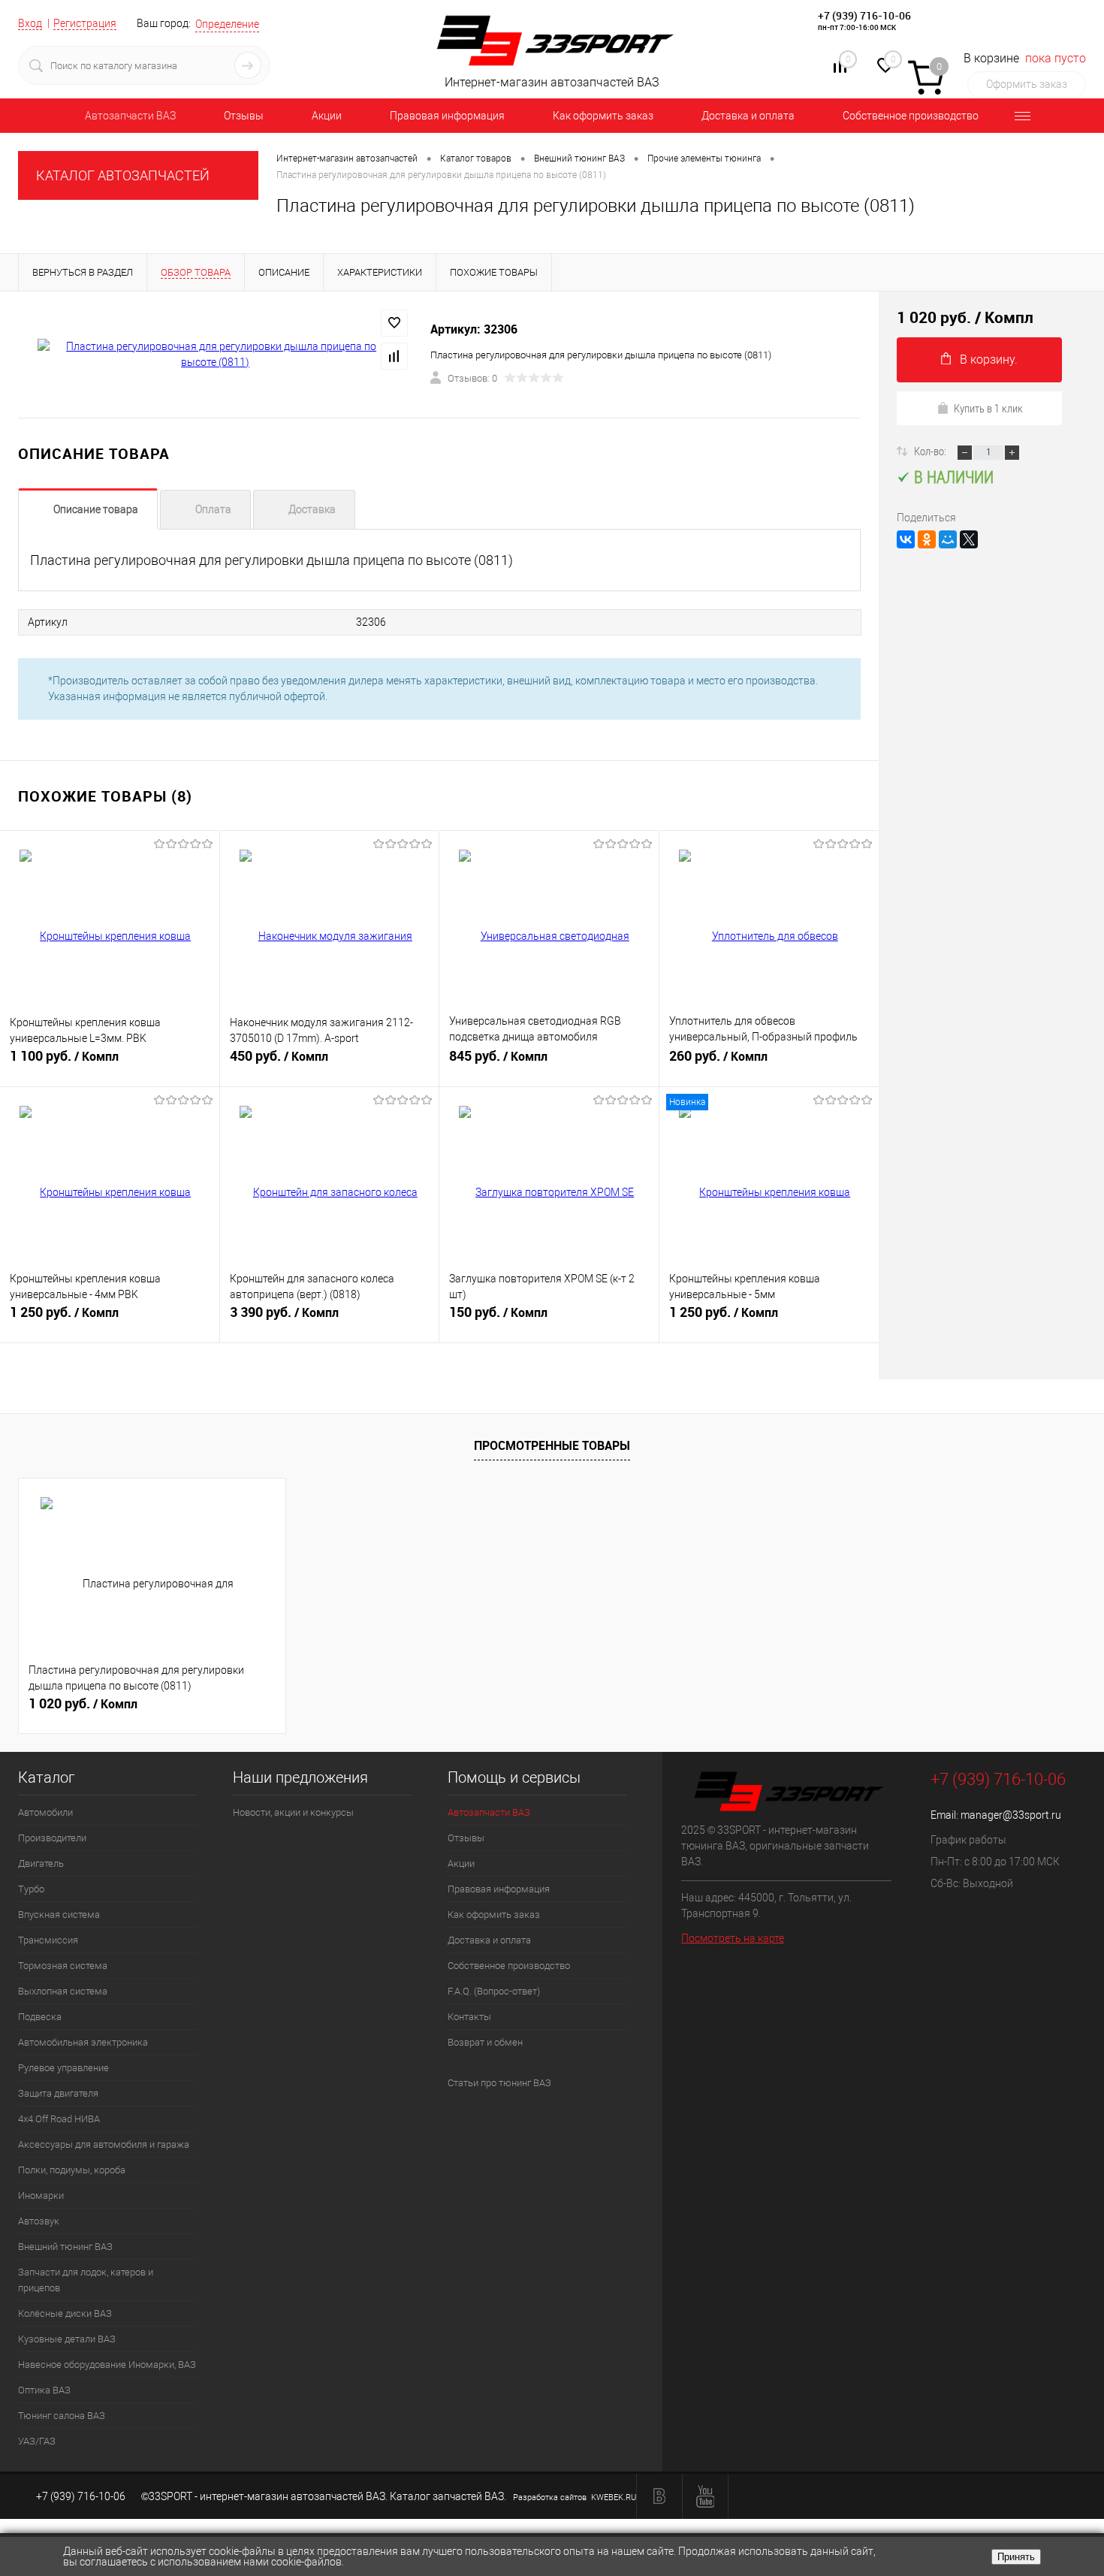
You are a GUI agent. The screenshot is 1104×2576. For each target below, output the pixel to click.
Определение (227, 24)
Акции (327, 116)
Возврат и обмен (485, 2042)
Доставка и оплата (748, 116)
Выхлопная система (63, 1991)
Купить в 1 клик (988, 408)
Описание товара (96, 509)
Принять (1016, 2557)
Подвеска (40, 2017)
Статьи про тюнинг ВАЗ (499, 2083)
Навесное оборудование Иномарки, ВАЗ (107, 2365)
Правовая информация (447, 116)
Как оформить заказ (603, 116)
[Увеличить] (215, 355)
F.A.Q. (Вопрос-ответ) (494, 1991)
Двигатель (41, 1863)
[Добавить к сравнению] (394, 356)
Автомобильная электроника (83, 2042)
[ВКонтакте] (906, 539)
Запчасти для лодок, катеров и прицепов (86, 2280)
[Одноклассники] (927, 539)
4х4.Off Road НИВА (59, 2119)
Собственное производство (911, 116)
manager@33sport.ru (1011, 1815)
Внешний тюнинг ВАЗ (65, 2247)
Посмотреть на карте (733, 1938)
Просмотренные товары (552, 1445)
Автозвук (39, 2221)
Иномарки (41, 2195)
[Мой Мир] (948, 539)
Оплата (213, 509)
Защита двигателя (58, 2093)
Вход (30, 23)
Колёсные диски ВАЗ (65, 2313)
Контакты (469, 2017)
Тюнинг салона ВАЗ (62, 2416)
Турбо (31, 1889)
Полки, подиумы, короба (72, 2170)
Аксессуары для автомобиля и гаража (104, 2144)
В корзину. (989, 359)
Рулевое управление (63, 2068)
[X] (969, 539)
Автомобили (45, 1812)
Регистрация (85, 23)
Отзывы (244, 116)
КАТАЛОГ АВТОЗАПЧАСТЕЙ (123, 175)
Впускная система (59, 1915)
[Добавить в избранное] (394, 323)
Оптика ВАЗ (44, 2390)
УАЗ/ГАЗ (37, 2441)
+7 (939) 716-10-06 (864, 15)
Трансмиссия (48, 1940)
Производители (52, 1838)
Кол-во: (931, 451)
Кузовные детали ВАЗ (67, 2339)
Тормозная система (63, 1966)
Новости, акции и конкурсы (293, 1812)
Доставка (312, 509)
